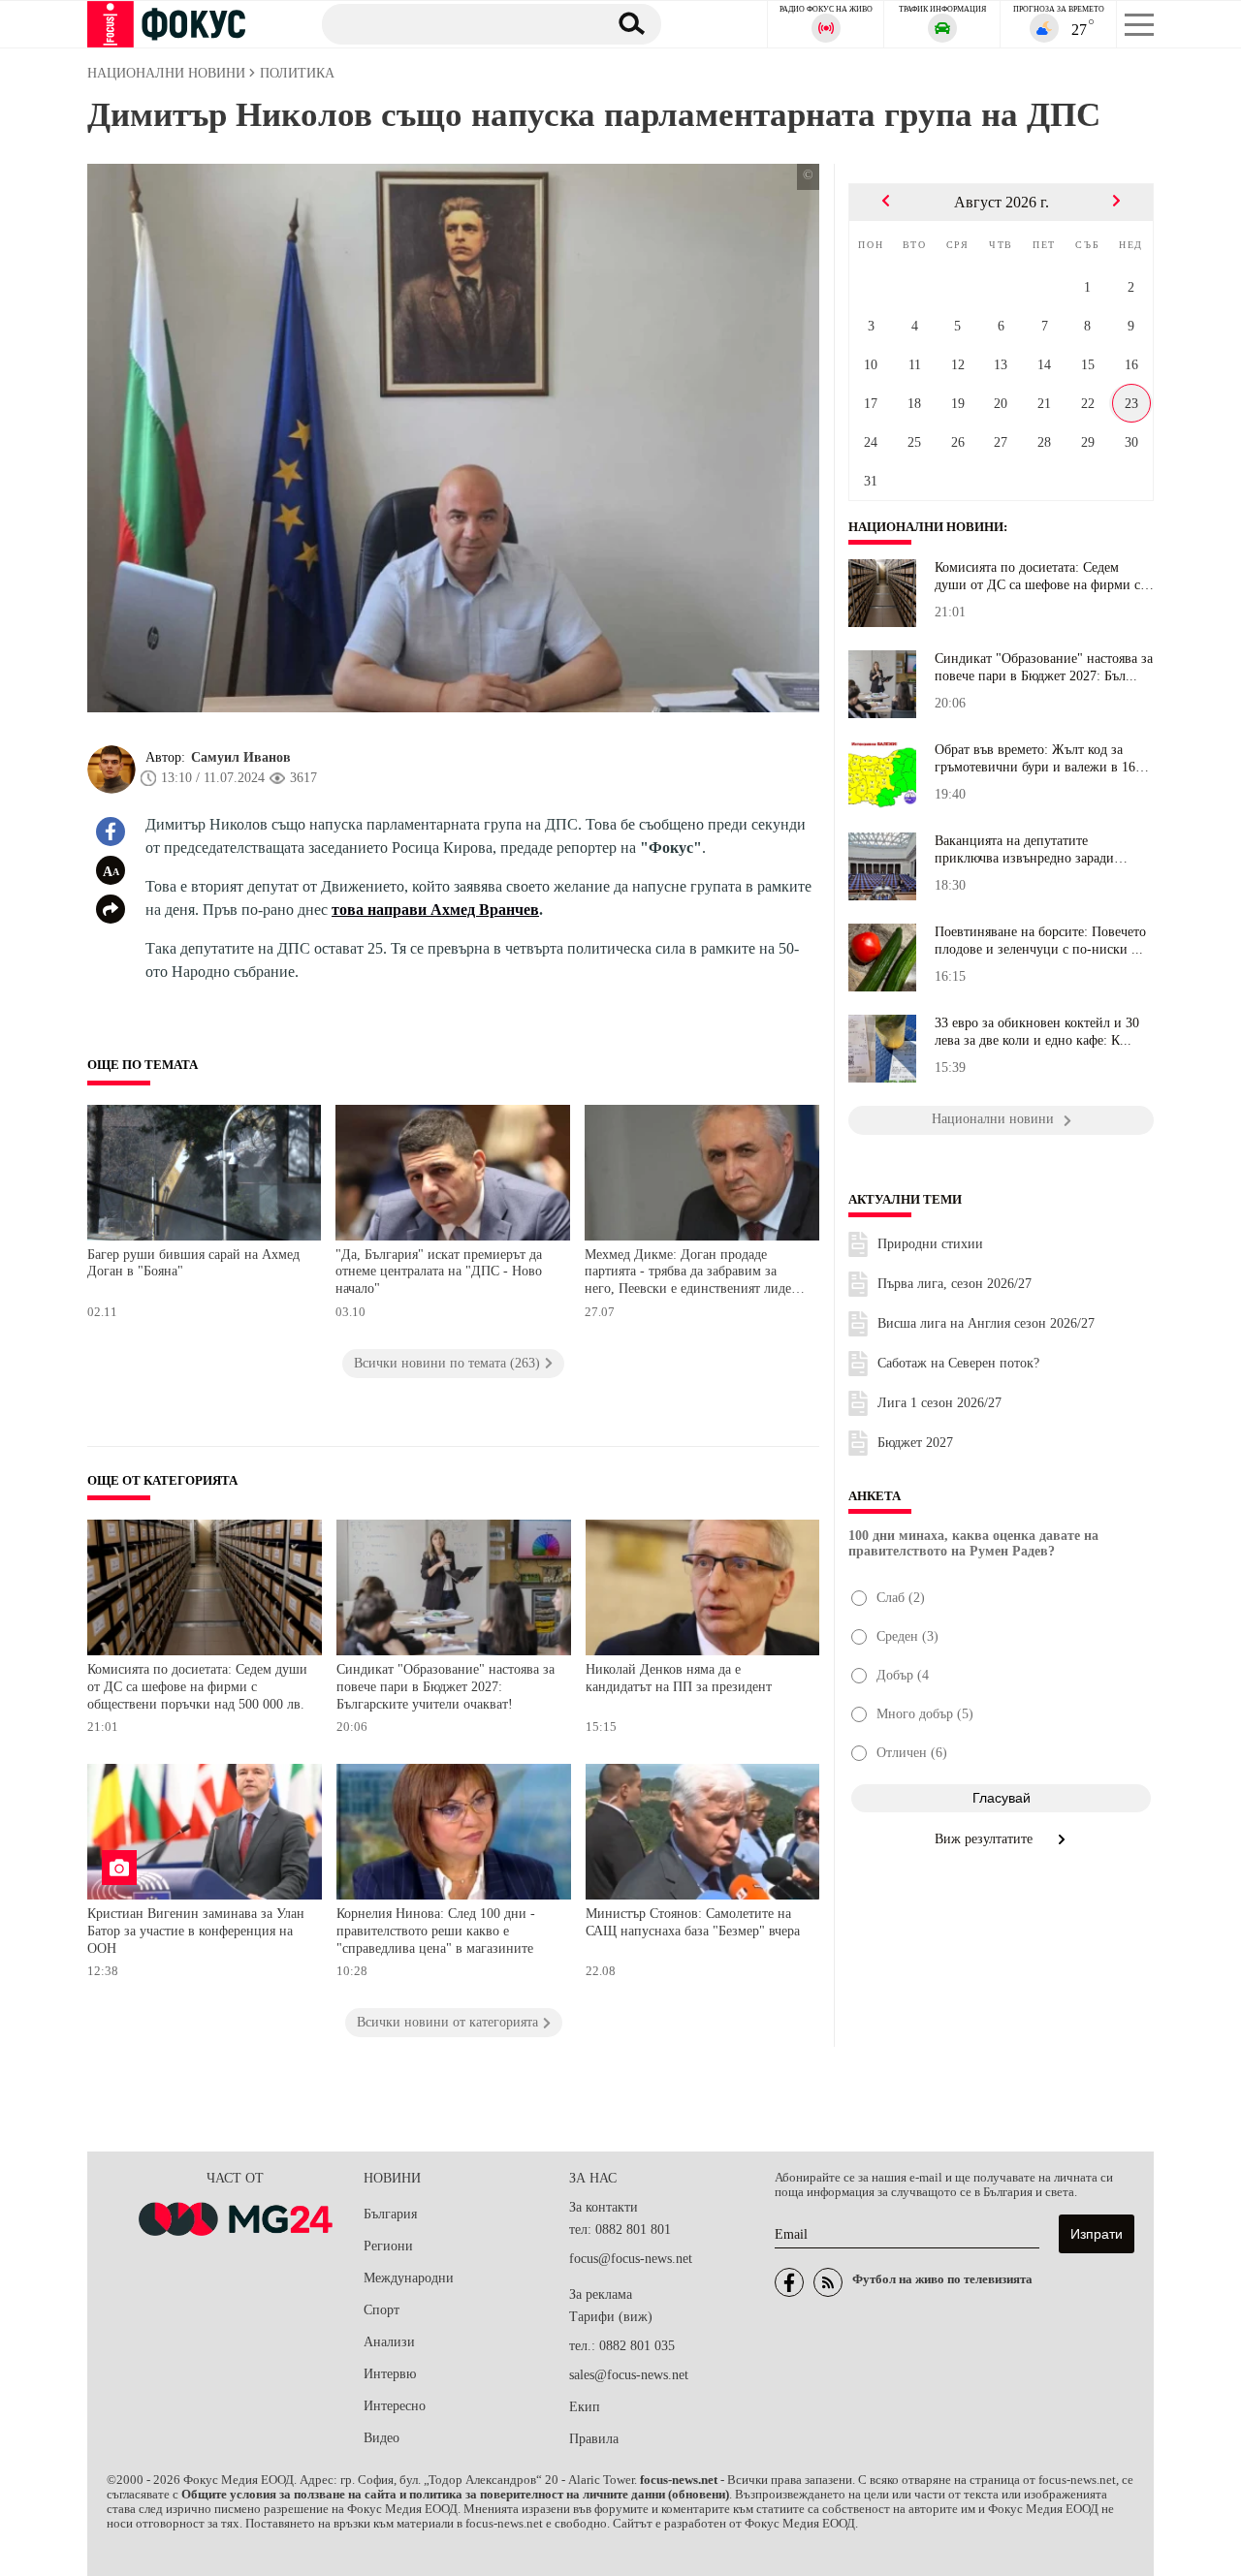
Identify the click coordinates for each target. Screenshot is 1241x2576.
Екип (585, 2407)
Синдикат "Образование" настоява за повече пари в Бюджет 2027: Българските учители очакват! (445, 1686)
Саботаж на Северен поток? (958, 1363)
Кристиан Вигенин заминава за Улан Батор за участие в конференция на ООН (196, 1931)
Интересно (395, 2406)
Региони (388, 2246)
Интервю (390, 2374)
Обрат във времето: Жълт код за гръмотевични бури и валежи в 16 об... (1035, 759)
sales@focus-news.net (629, 2375)
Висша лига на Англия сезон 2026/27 (986, 1323)
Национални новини (926, 527)
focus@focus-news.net (631, 2259)
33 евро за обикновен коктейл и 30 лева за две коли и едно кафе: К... (1037, 1032)
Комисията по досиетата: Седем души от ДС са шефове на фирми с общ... (1037, 577)
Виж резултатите (986, 1839)
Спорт (382, 2310)
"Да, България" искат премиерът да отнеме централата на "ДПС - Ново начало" (439, 1272)
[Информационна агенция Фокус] (789, 2282)
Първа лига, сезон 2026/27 (955, 1284)
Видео (382, 2438)
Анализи (389, 2342)
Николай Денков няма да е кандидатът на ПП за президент (679, 1678)
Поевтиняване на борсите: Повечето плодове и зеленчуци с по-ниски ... (1040, 941)
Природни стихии (930, 1244)
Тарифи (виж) (611, 2317)
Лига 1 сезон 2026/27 (939, 1403)
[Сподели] (111, 909)
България (390, 2214)
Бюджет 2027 (915, 1443)
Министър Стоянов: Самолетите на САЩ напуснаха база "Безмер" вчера (693, 1922)
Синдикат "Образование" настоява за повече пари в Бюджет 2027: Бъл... (1044, 667)
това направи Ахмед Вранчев (435, 910)
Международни (409, 2278)
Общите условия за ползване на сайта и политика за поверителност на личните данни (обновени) (455, 2495)
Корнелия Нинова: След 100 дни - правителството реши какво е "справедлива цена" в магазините (436, 1931)
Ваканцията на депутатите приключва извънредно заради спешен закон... (1024, 850)
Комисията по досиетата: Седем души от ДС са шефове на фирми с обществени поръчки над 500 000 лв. (197, 1686)
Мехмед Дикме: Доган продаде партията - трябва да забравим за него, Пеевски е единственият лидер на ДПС (691, 1274)
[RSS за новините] (828, 2282)
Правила (594, 2439)
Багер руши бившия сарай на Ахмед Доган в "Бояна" (193, 1263)
